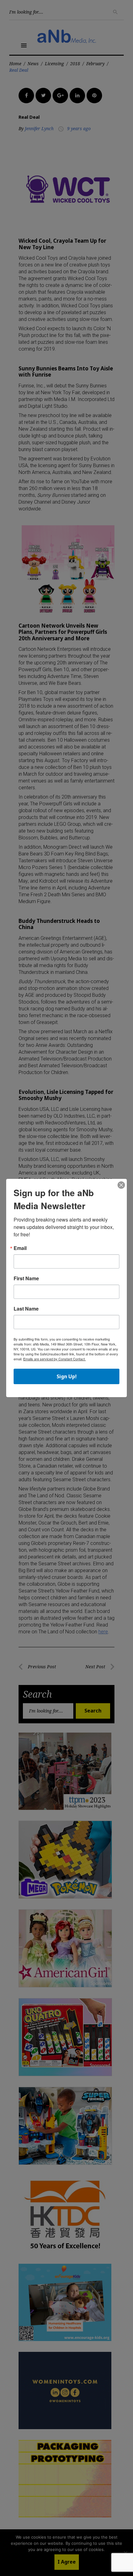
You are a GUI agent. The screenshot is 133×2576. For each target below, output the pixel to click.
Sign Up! (67, 1376)
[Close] (121, 1185)
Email (20, 1248)
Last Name (26, 1309)
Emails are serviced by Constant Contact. (54, 1359)
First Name (26, 1278)
